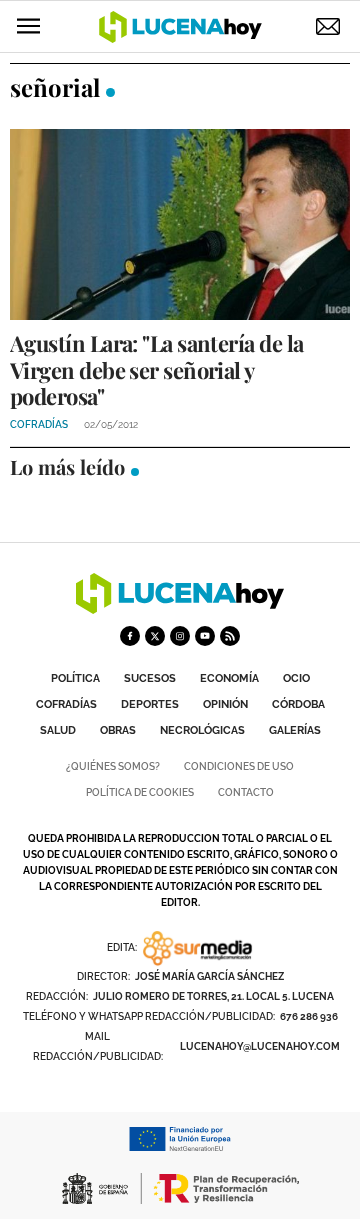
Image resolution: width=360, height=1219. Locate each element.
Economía (229, 678)
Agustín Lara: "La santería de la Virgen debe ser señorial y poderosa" (156, 369)
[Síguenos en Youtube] (205, 636)
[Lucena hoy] (180, 608)
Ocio (296, 678)
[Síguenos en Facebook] (130, 636)
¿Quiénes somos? (113, 766)
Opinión (225, 704)
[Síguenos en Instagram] (180, 636)
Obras (118, 730)
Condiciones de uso (239, 766)
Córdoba (298, 704)
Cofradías (66, 704)
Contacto (246, 792)
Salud (58, 730)
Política (75, 678)
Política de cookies (140, 792)
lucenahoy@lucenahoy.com (260, 1046)
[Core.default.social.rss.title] (230, 636)
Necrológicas (202, 730)
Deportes (150, 704)
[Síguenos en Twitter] (155, 636)
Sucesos (150, 678)
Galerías (295, 730)
